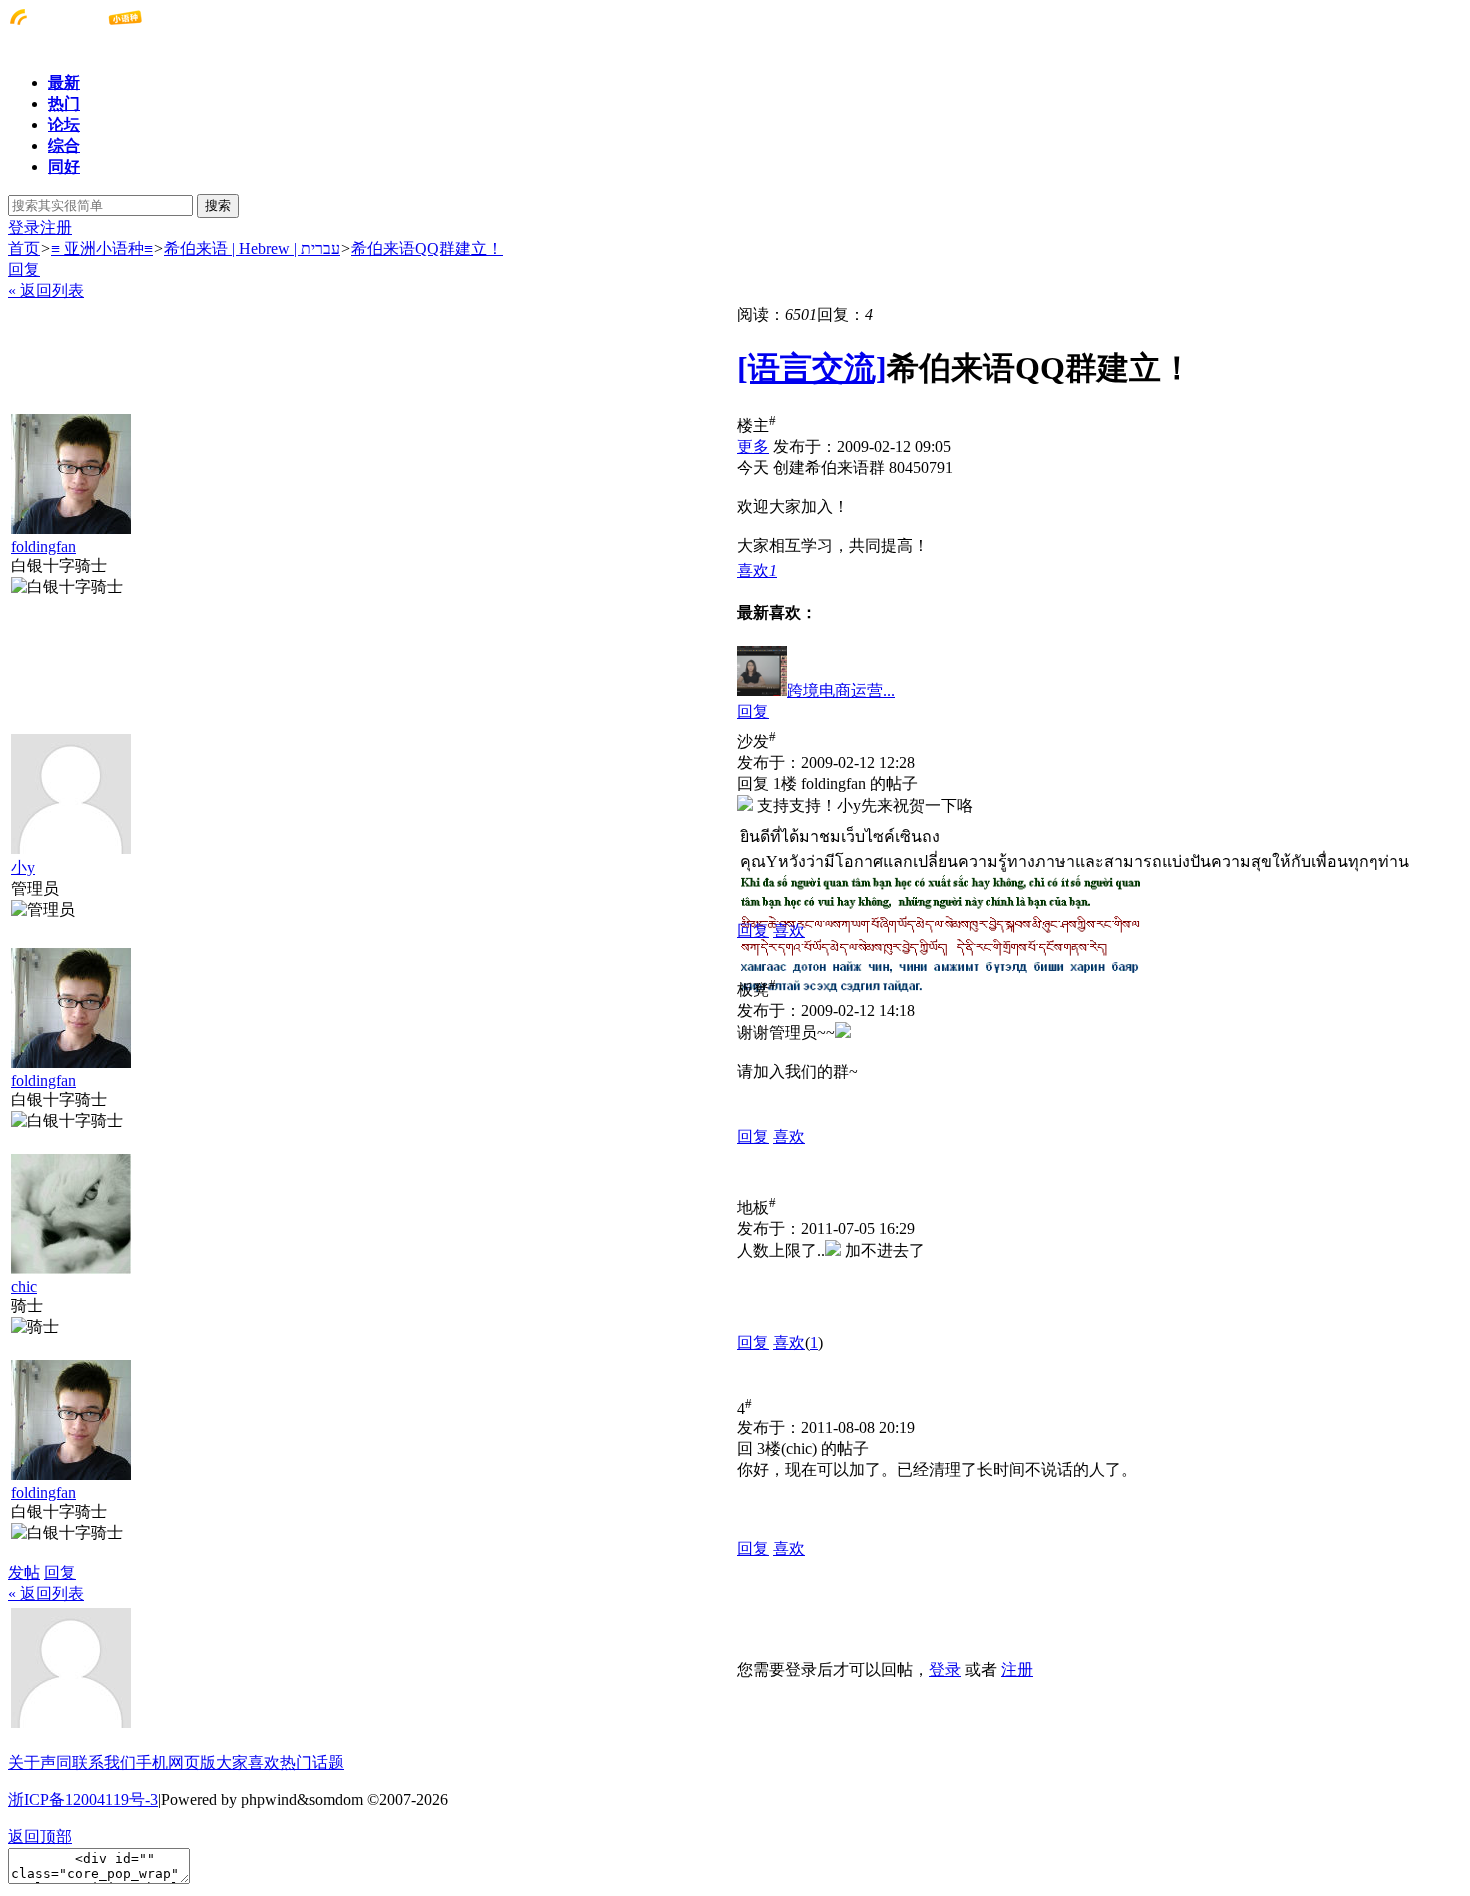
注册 (56, 227)
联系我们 (104, 1762)
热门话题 (312, 1762)
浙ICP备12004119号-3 (83, 1799)
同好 (64, 166)
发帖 (24, 1572)
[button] (757, 570)
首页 (24, 248)
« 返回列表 (46, 290)
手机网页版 (176, 1762)
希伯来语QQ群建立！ (427, 248)
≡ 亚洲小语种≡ (102, 248)
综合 (64, 145)
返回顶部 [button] (40, 1836)
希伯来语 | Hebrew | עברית (252, 248)
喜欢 (789, 930)
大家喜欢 (248, 1762)
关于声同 (40, 1762)
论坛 (64, 124)
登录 (24, 227)
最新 (64, 82)
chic (24, 1286)
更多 (753, 446)
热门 (64, 103)
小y (23, 867)
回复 (24, 269)
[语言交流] (812, 368)
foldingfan (43, 546)
